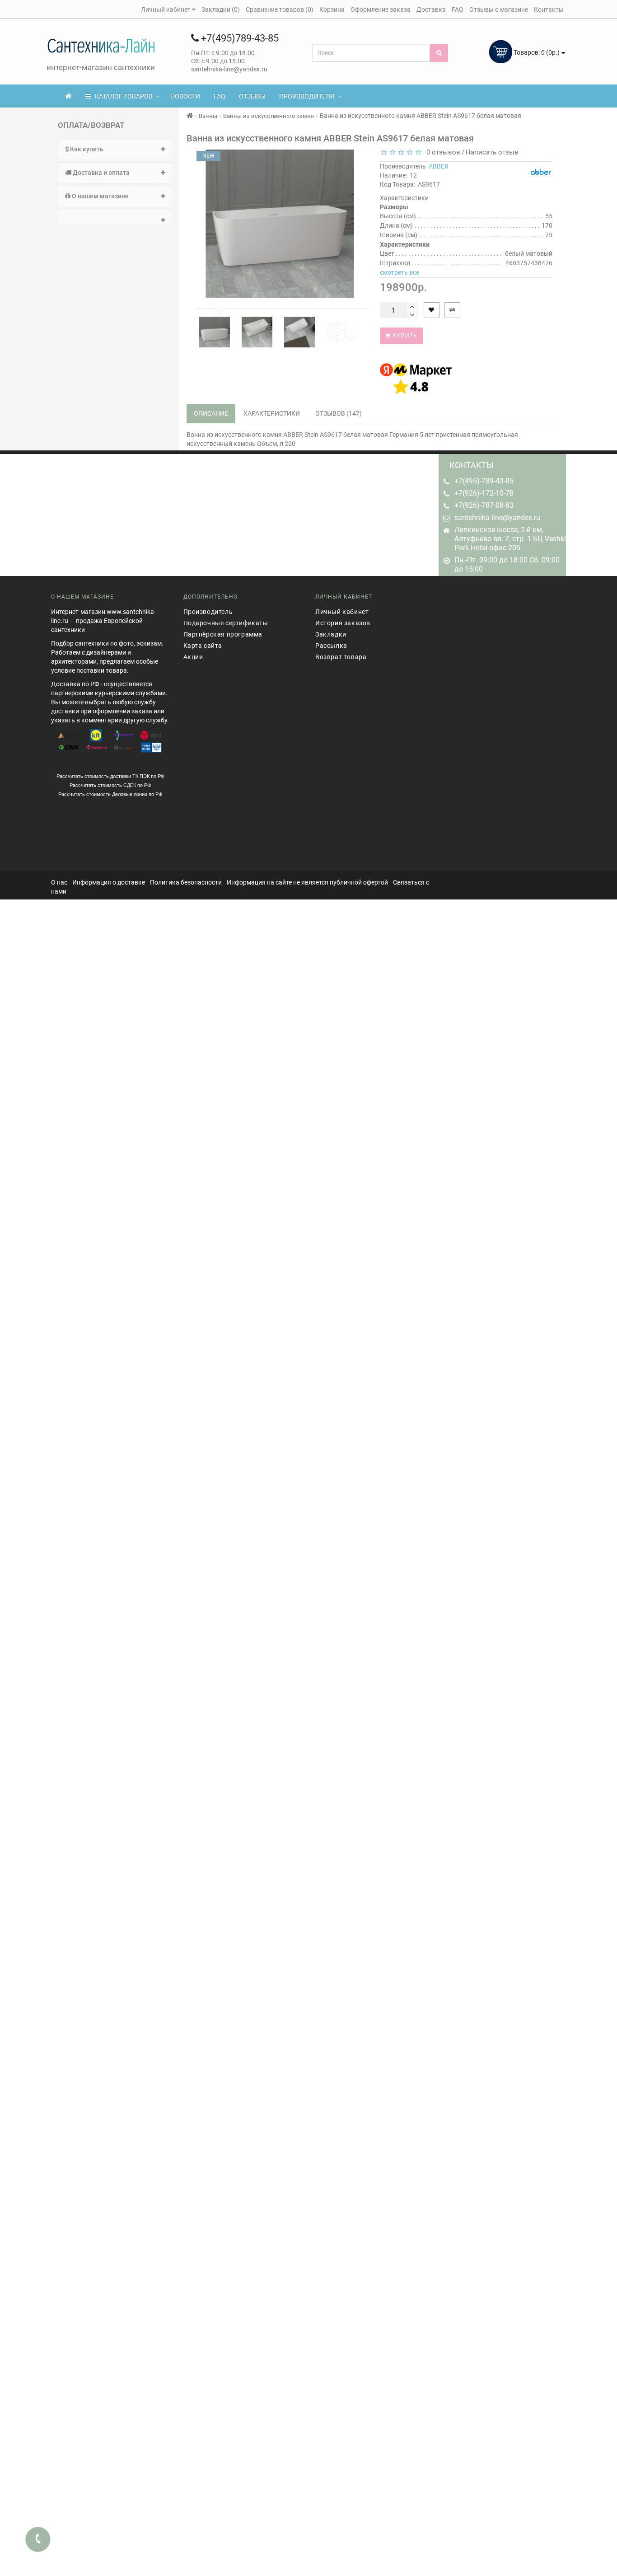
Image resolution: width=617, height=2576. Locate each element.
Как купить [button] (86, 149)
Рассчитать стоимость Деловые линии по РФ (110, 794)
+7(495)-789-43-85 (484, 481)
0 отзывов (442, 152)
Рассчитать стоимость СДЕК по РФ (110, 785)
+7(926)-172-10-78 (484, 493)
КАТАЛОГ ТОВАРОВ (122, 96)
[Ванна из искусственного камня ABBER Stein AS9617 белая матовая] (215, 332)
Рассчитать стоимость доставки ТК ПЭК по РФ (110, 776)
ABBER (439, 166)
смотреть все (400, 272)
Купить (404, 336)
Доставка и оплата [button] (100, 173)
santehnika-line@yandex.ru (497, 518)
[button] (115, 217)
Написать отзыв (492, 152)
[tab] (115, 149)
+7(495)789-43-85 (239, 38)
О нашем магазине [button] (100, 196)
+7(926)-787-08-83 (484, 505)
